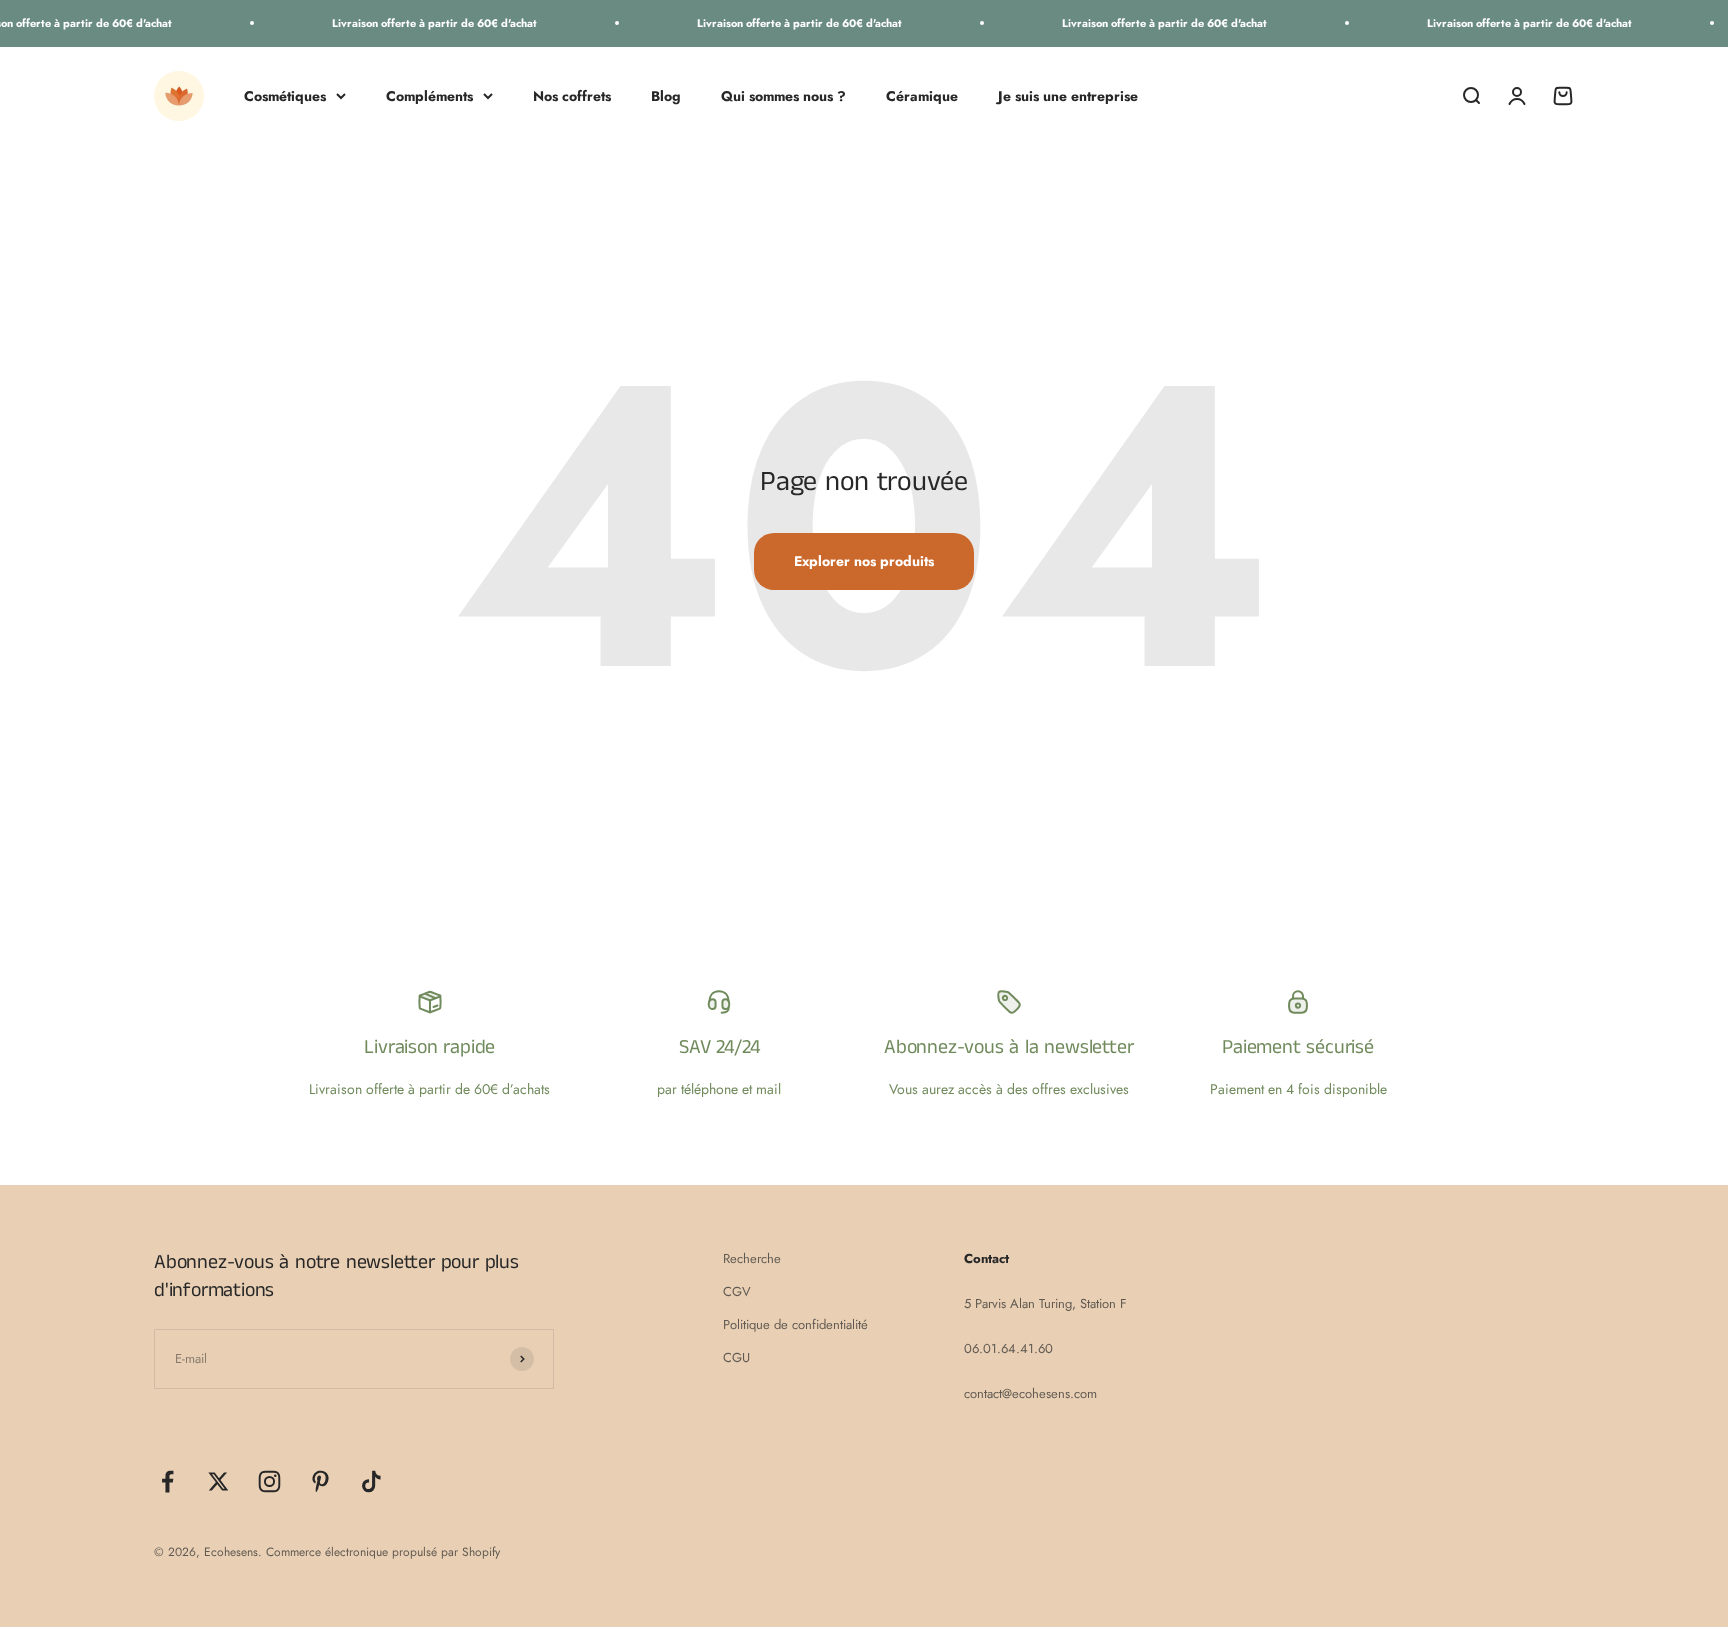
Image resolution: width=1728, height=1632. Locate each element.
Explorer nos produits (864, 561)
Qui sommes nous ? (783, 95)
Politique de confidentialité (795, 1324)
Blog (666, 95)
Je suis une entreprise (1068, 95)
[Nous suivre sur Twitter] (218, 1481)
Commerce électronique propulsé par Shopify (383, 1552)
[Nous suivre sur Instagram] (269, 1481)
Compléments (429, 95)
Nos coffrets (572, 95)
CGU (736, 1357)
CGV (737, 1291)
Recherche (752, 1258)
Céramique (922, 95)
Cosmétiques (285, 95)
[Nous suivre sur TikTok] (371, 1481)
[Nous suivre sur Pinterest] (320, 1481)
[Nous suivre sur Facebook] (167, 1481)
